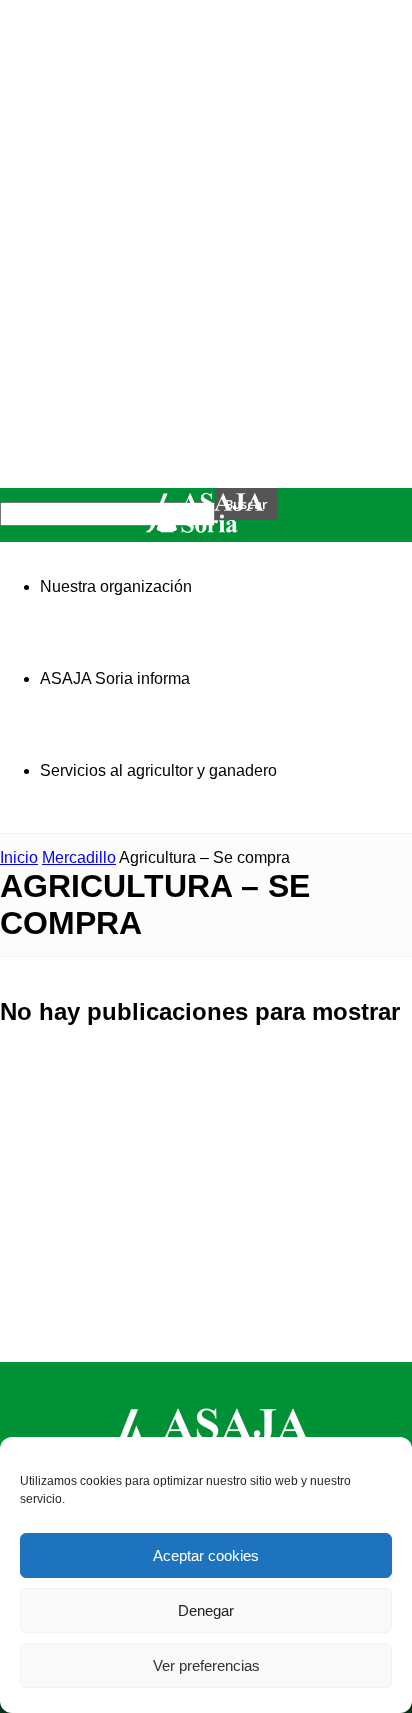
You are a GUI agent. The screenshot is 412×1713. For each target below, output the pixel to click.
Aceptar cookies (206, 1555)
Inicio (19, 857)
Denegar (206, 1610)
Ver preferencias (206, 1665)
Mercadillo (79, 857)
